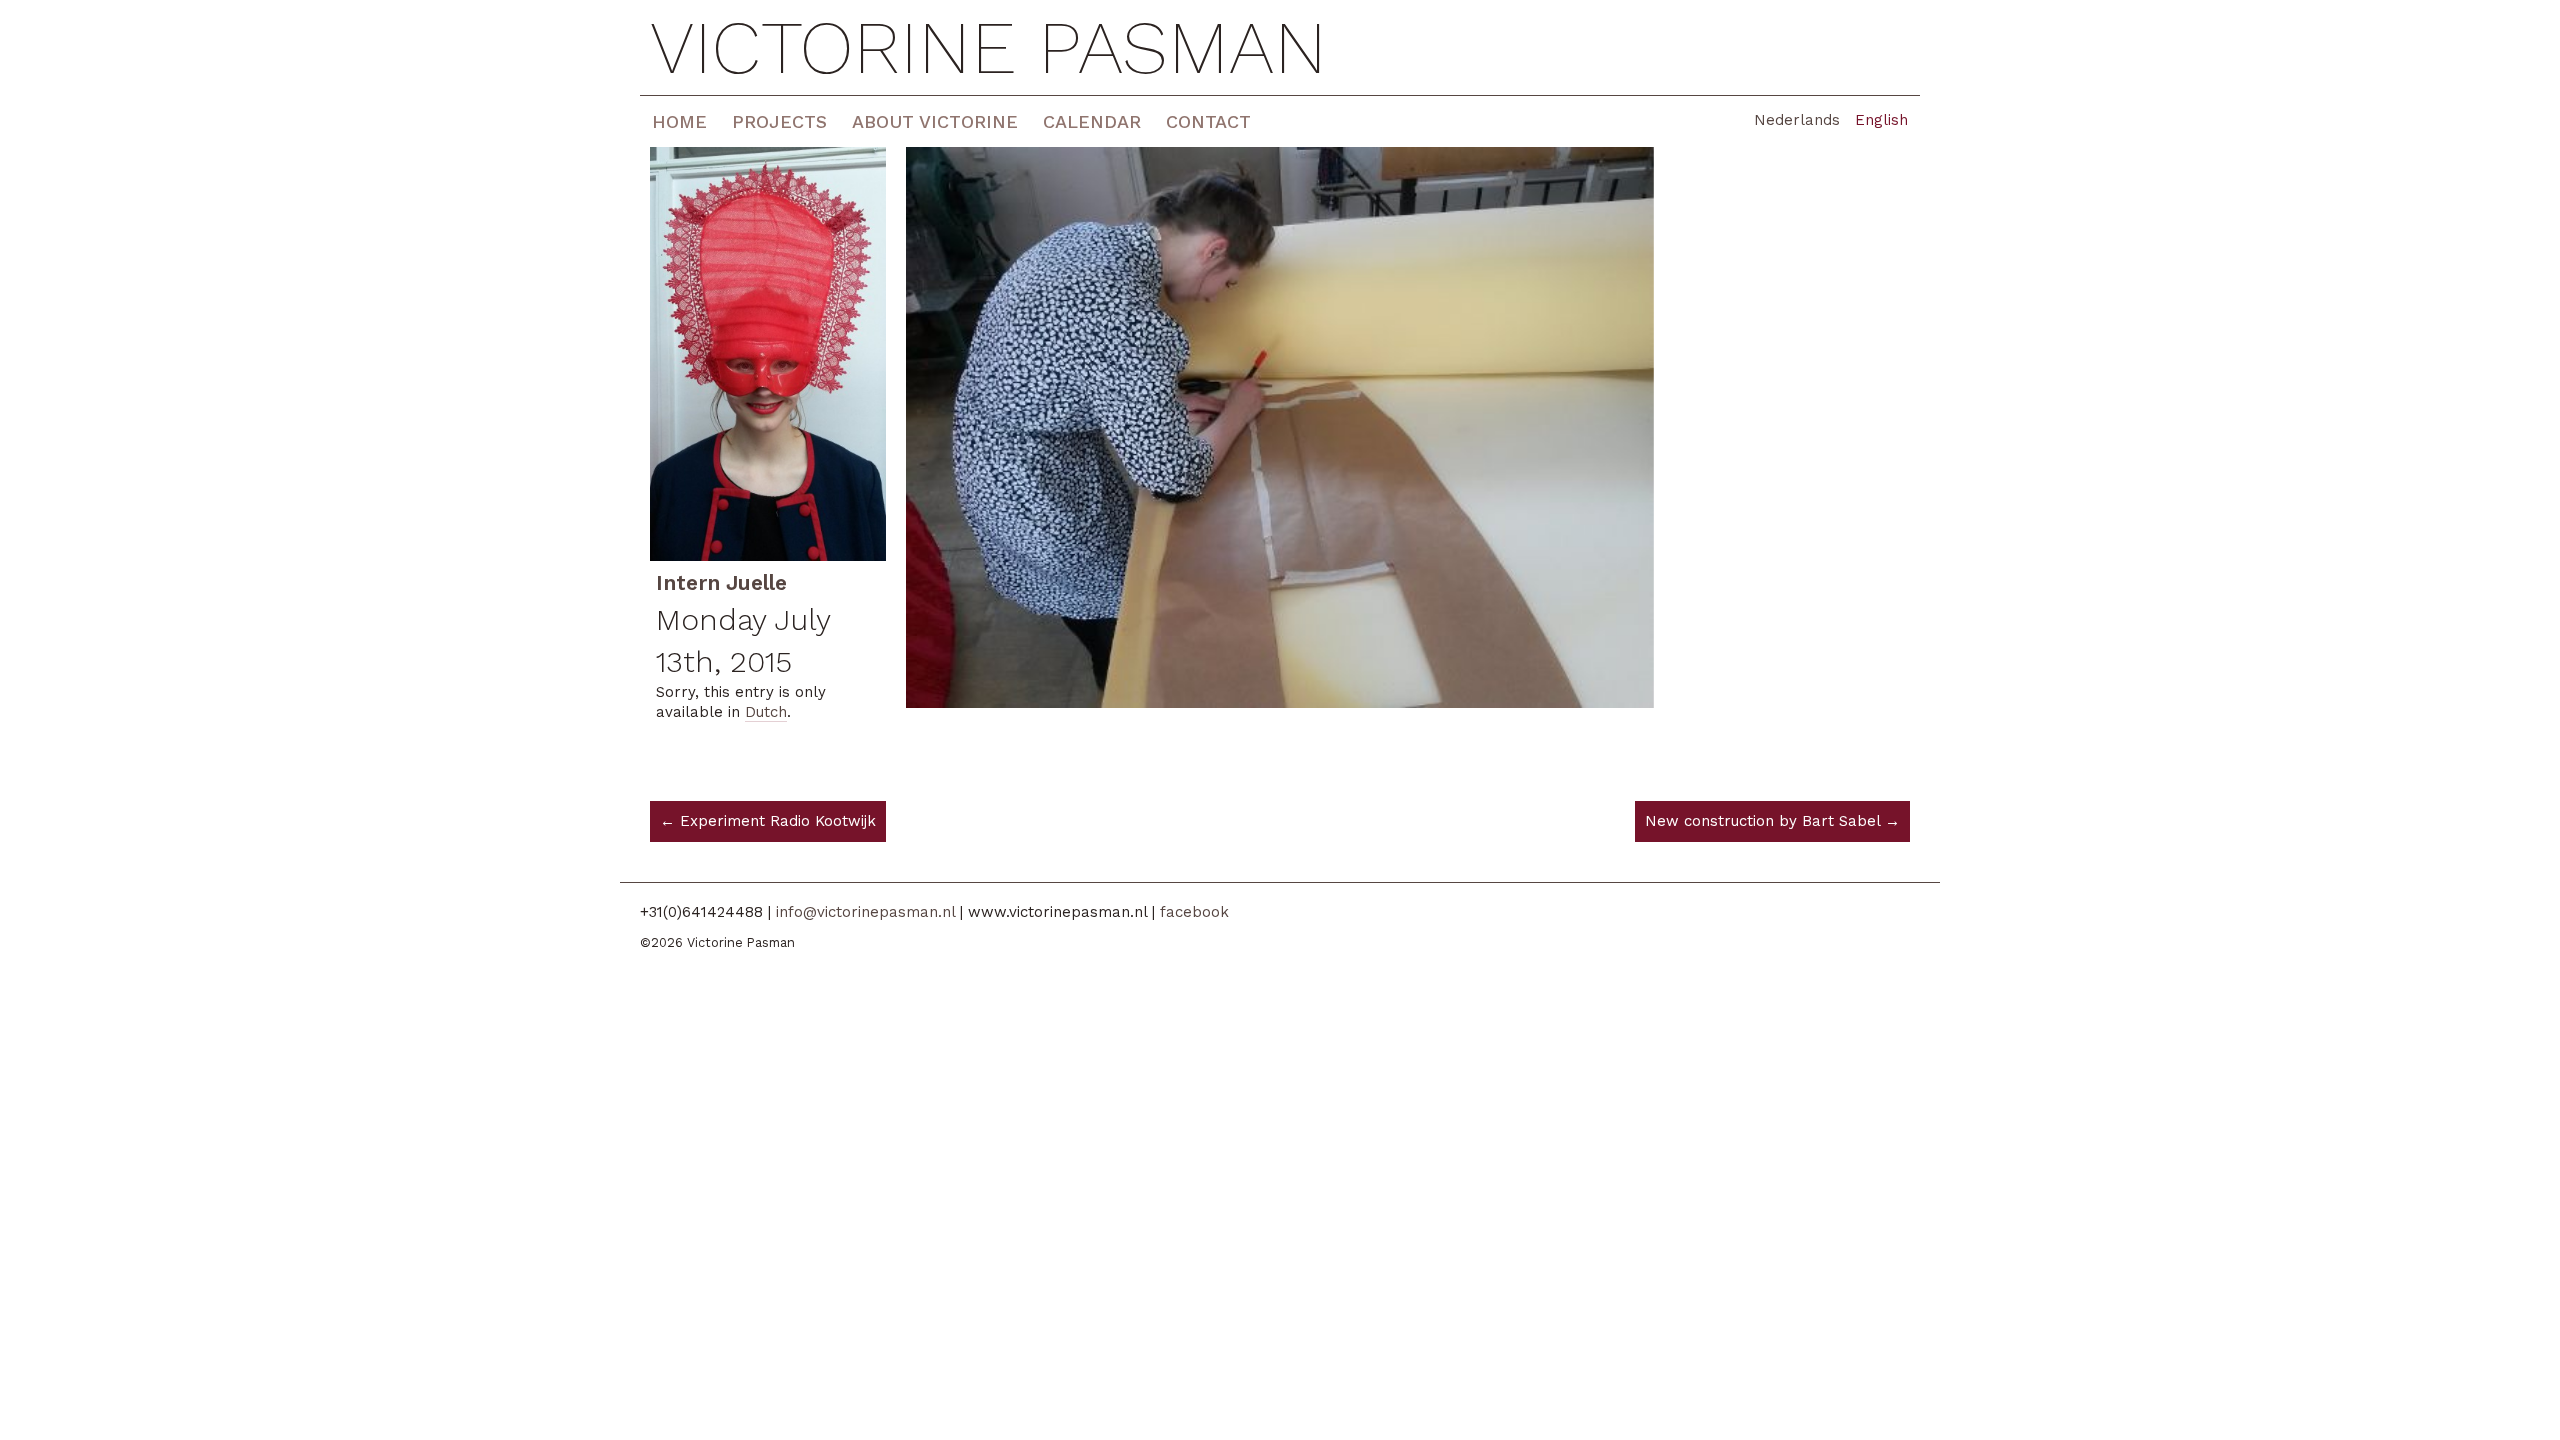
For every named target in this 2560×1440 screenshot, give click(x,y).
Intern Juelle (721, 582)
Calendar (1092, 121)
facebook (1194, 912)
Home (679, 121)
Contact (1208, 121)
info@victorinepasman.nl (865, 912)
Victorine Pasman (988, 47)
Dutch (766, 712)
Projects (779, 121)
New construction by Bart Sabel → (1772, 821)
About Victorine (935, 121)
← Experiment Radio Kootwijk (768, 821)
